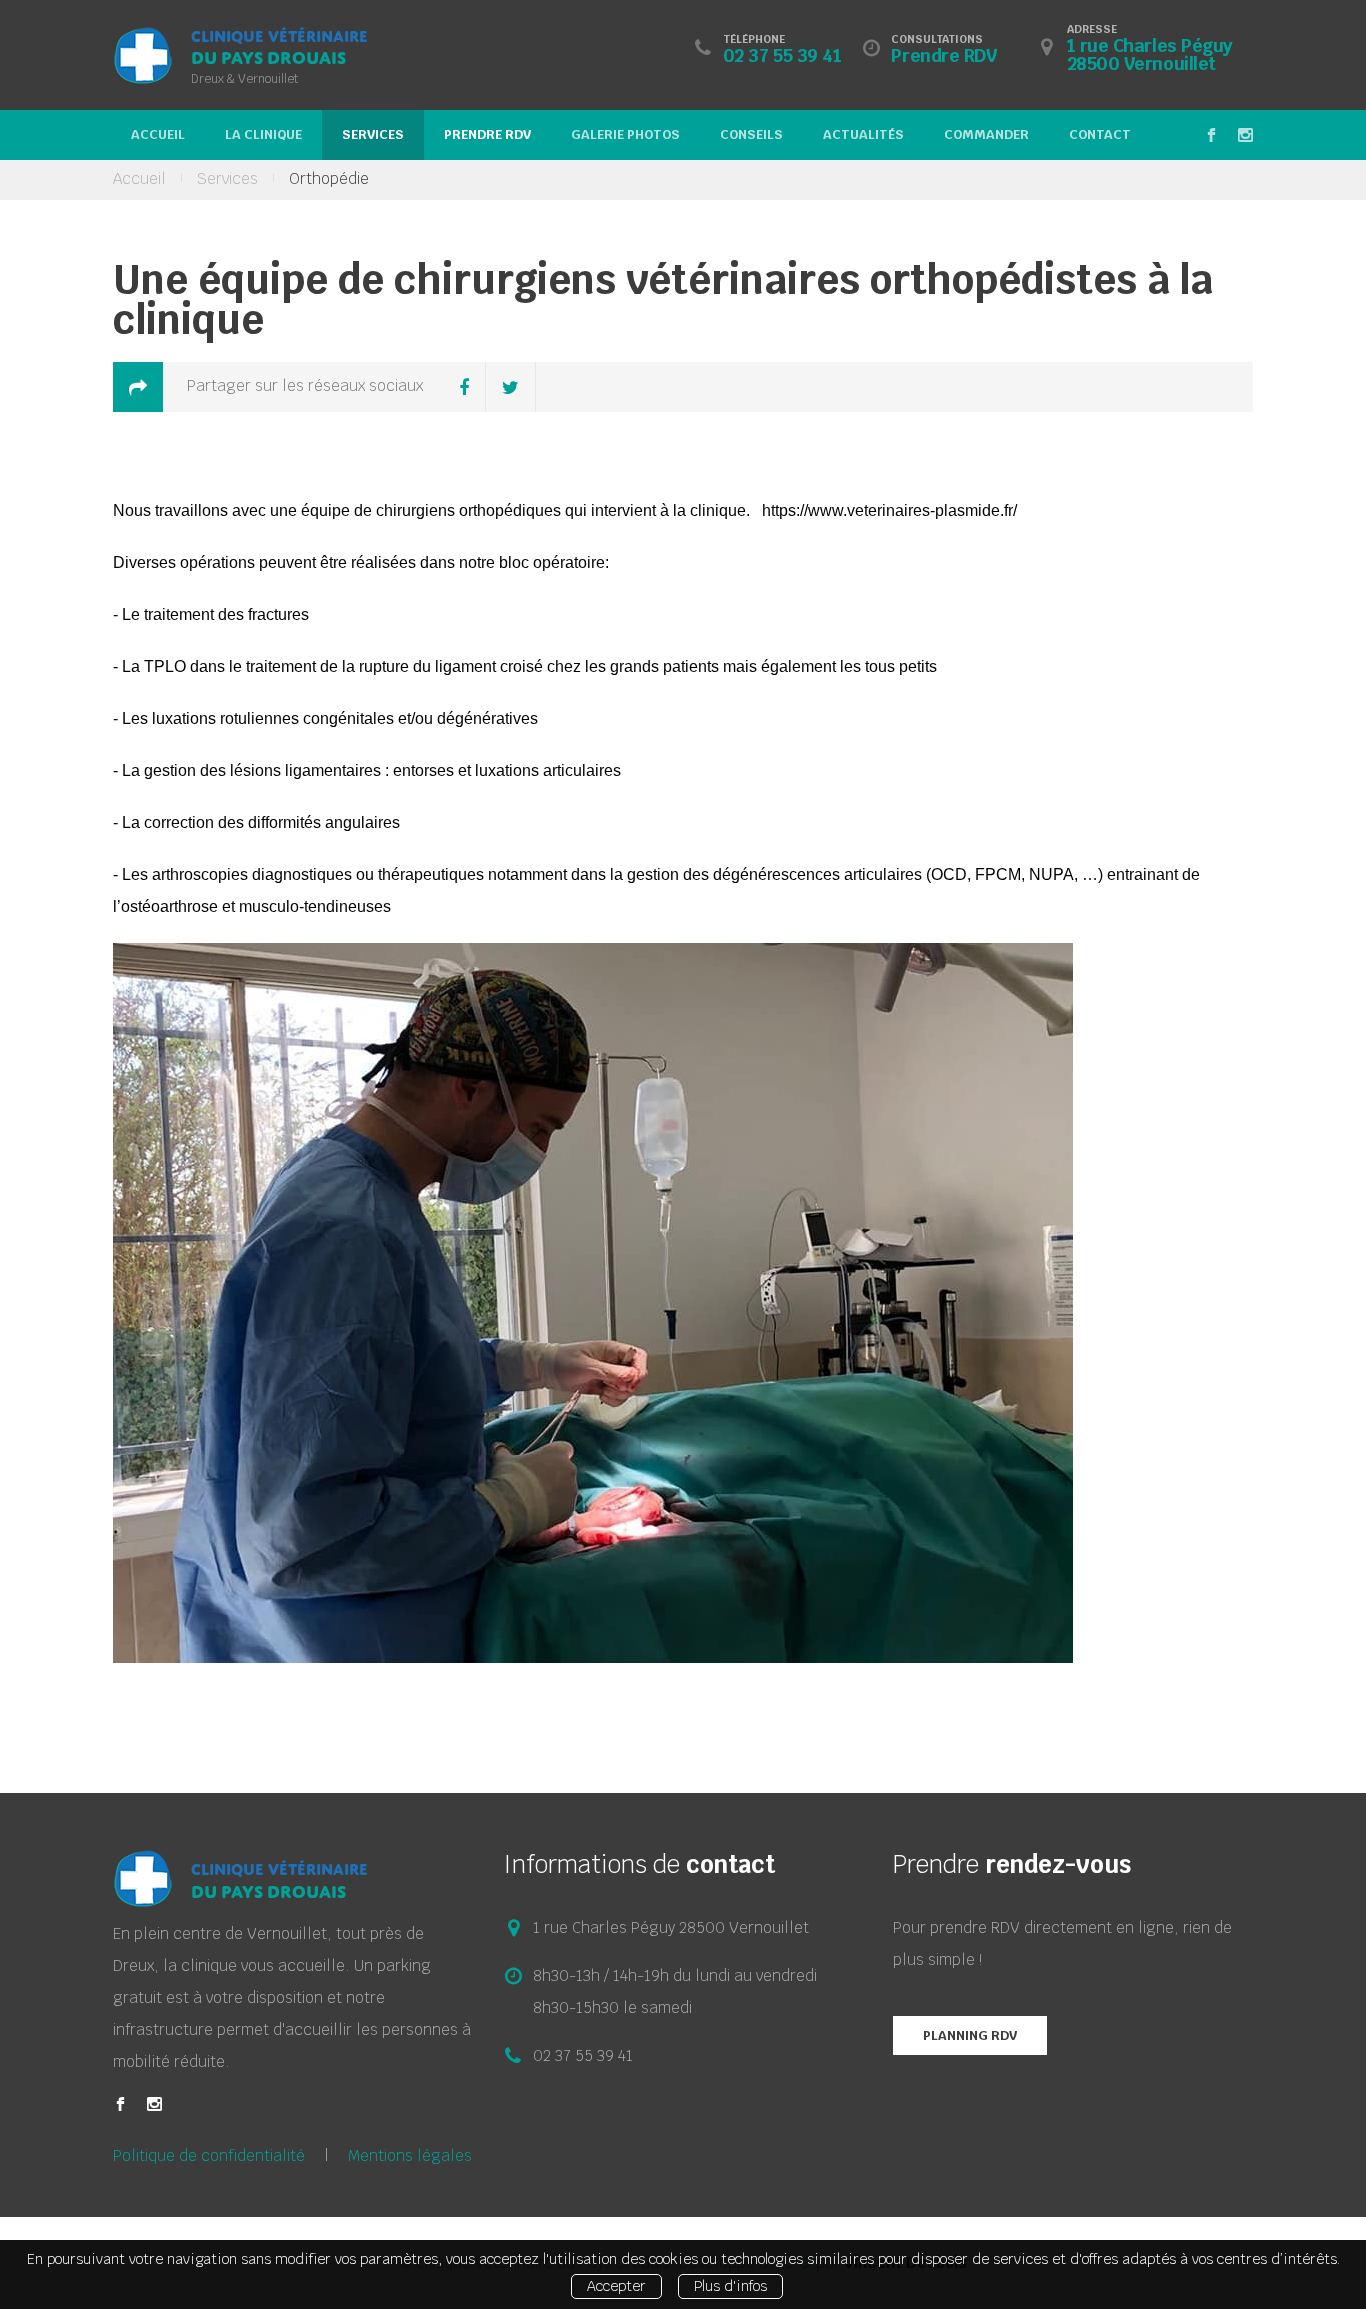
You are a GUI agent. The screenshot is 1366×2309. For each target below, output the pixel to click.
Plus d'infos (730, 2286)
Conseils (751, 134)
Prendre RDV (487, 134)
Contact (1100, 134)
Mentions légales (410, 2155)
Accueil (158, 134)
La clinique (263, 134)
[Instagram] (154, 2105)
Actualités (863, 134)
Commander (986, 134)
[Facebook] (120, 2105)
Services (373, 134)
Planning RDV (970, 2035)
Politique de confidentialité (209, 2155)
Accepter (616, 2286)
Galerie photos (625, 134)
